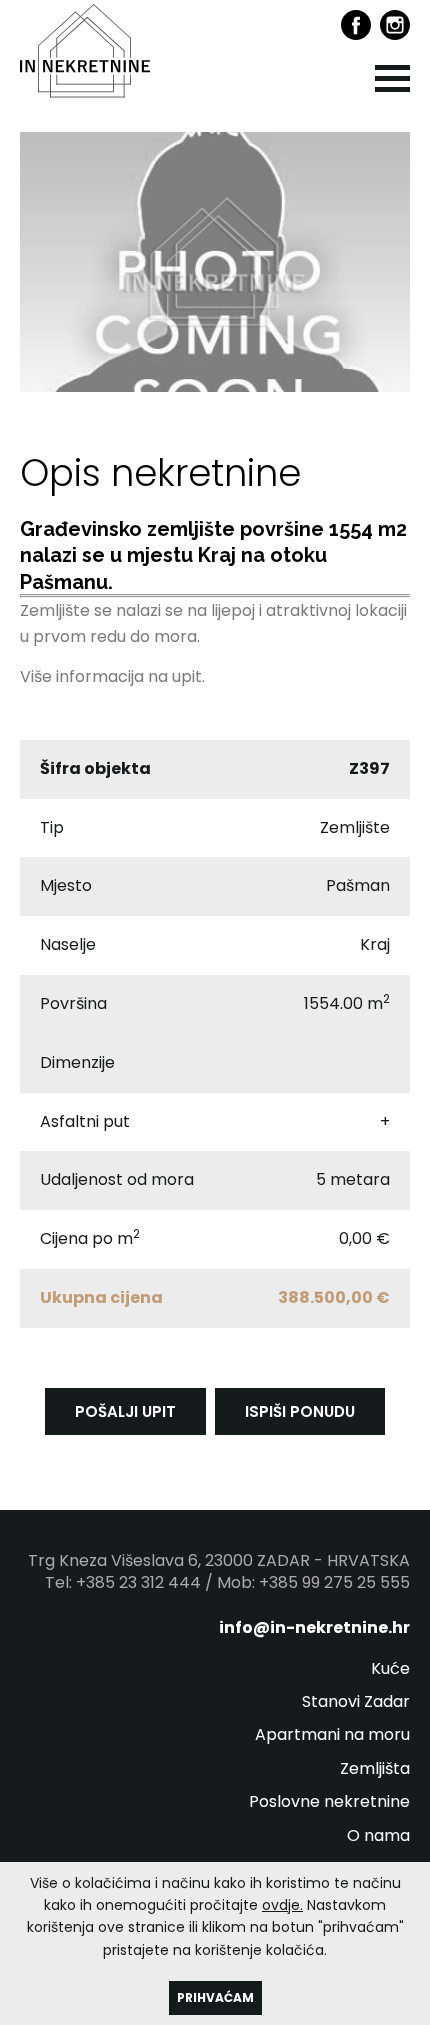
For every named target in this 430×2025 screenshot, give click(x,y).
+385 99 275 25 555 (334, 1582)
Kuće (390, 1669)
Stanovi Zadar (356, 1702)
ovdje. (282, 1905)
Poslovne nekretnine (329, 1802)
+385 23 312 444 (138, 1582)
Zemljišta (375, 1769)
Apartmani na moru (332, 1735)
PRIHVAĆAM (215, 1997)
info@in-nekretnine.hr (314, 1627)
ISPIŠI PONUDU (300, 1411)
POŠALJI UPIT (125, 1411)
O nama (378, 1836)
